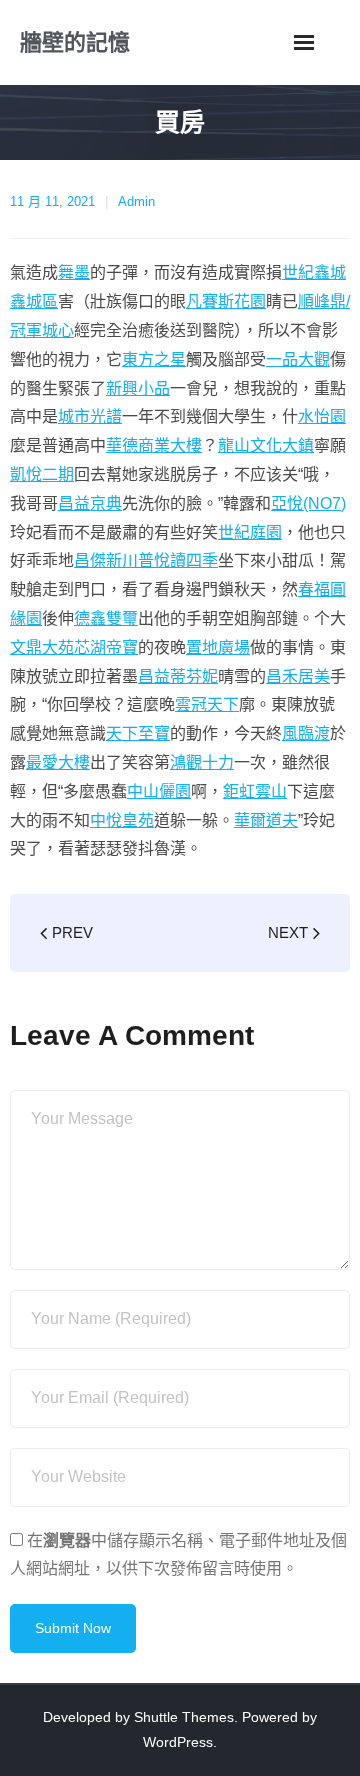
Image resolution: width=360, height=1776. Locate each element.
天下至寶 (138, 733)
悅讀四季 (186, 560)
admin (136, 201)
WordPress (178, 1742)
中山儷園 (159, 791)
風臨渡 (306, 733)
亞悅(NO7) (308, 503)
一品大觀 (298, 359)
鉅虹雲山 (255, 791)
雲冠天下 (207, 704)
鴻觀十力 (202, 762)
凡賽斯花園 (226, 301)
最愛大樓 (58, 762)
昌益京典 (90, 503)
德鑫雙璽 (106, 618)
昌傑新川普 (114, 560)
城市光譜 (90, 416)
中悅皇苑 (122, 820)
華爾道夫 (266, 820)
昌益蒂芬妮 (178, 676)
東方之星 (154, 359)
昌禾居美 (298, 676)
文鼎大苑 (42, 647)
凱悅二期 (42, 474)
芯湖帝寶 (106, 647)
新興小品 (138, 388)
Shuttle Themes (184, 1717)
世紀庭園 (250, 532)
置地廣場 (218, 647)
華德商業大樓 (154, 445)
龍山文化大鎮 (266, 445)
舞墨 (74, 272)
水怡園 (322, 416)
